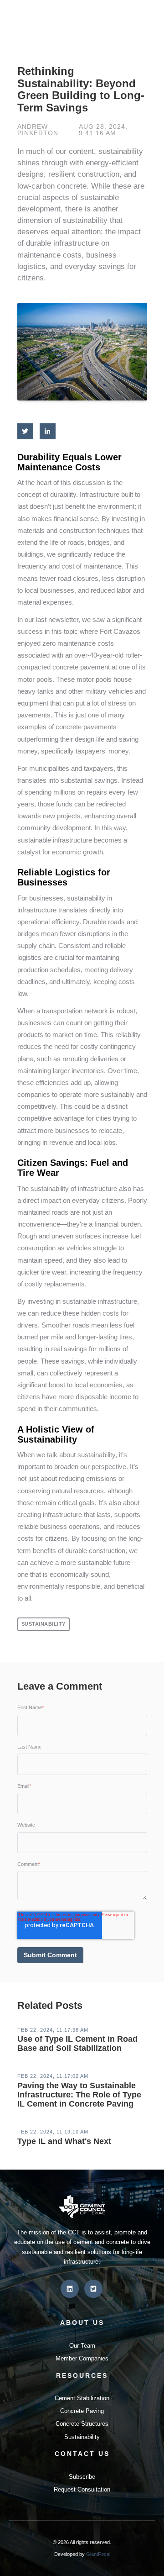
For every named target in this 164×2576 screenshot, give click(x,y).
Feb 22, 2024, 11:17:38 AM (53, 2030)
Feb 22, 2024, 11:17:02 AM (53, 2076)
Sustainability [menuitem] (82, 2437)
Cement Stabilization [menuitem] (82, 2398)
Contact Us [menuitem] (82, 2454)
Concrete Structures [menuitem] (82, 2424)
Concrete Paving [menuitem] (82, 2411)
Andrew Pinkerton (38, 130)
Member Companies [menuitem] (82, 2358)
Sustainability (44, 1624)
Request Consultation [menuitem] (82, 2489)
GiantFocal (98, 2554)
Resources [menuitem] (82, 2376)
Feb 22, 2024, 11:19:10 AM (53, 2132)
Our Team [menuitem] (82, 2346)
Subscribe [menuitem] (82, 2477)
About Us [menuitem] (82, 2323)
